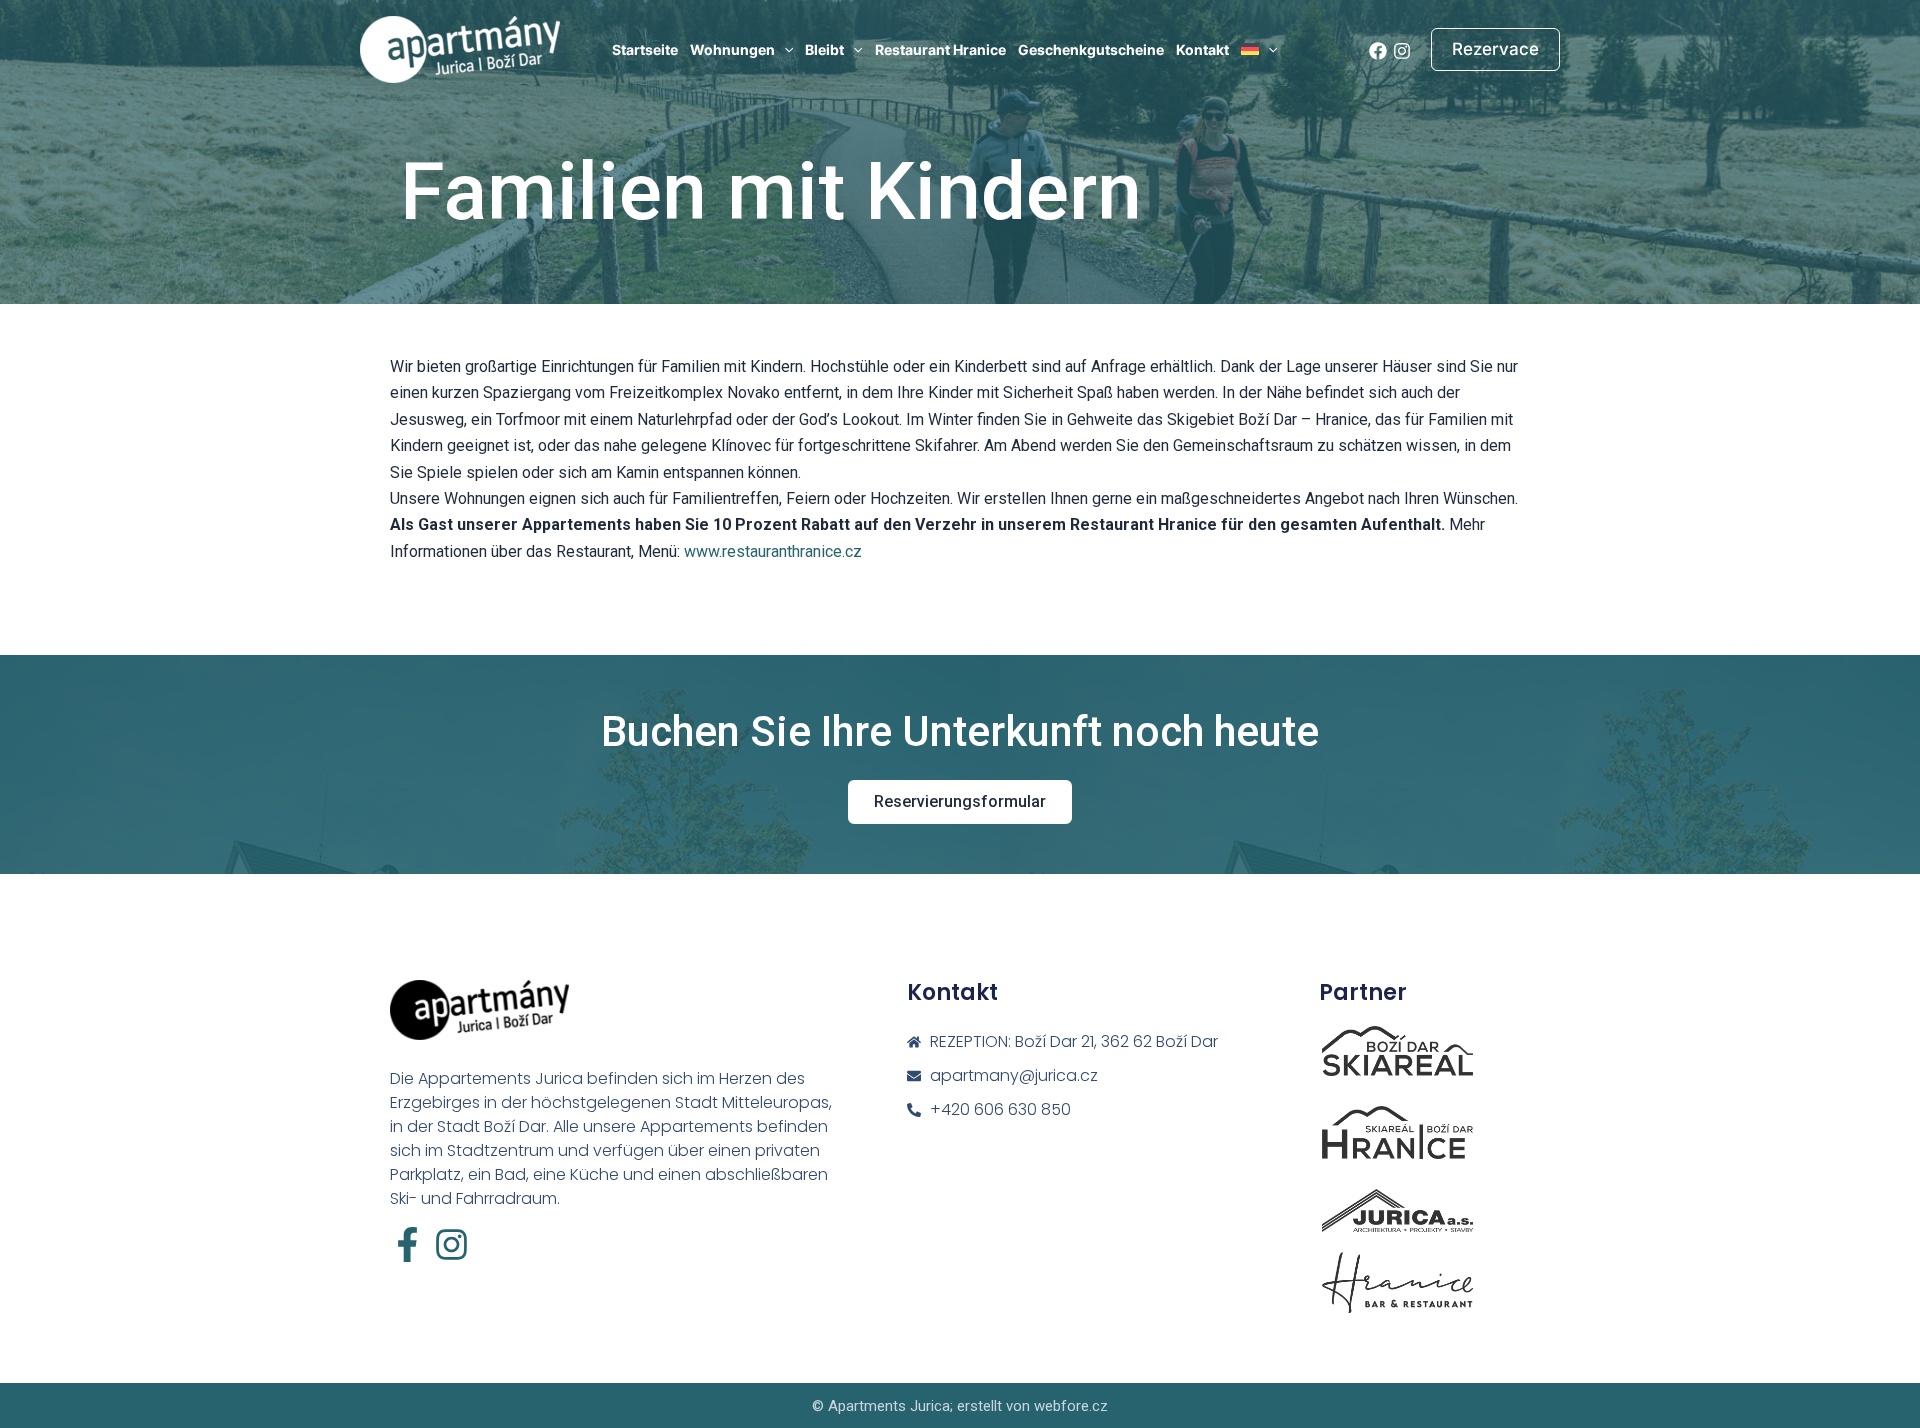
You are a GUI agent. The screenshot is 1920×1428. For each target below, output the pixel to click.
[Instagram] (1402, 51)
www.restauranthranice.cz (773, 551)
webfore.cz (1071, 1406)
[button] (1495, 49)
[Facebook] (1378, 51)
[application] (784, 50)
